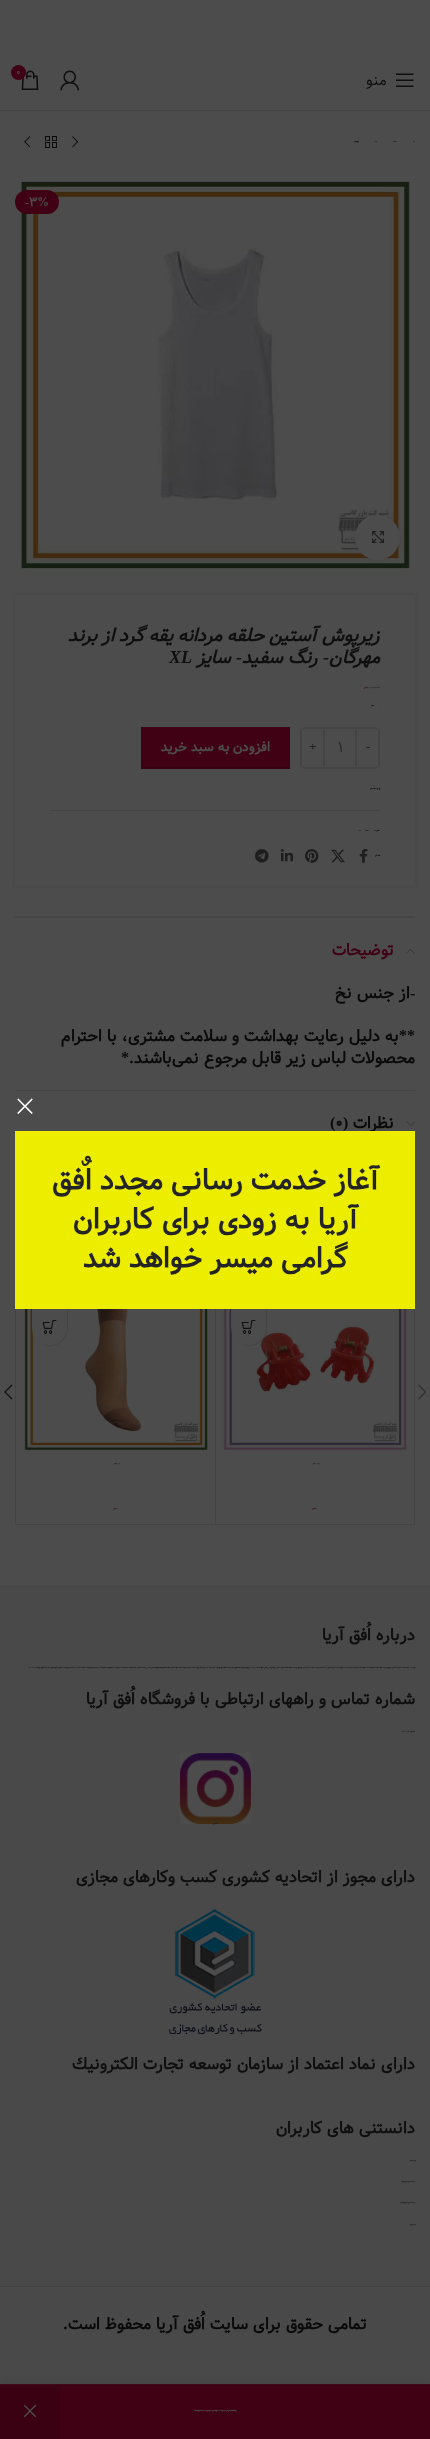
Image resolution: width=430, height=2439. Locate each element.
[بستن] (25, 1106)
